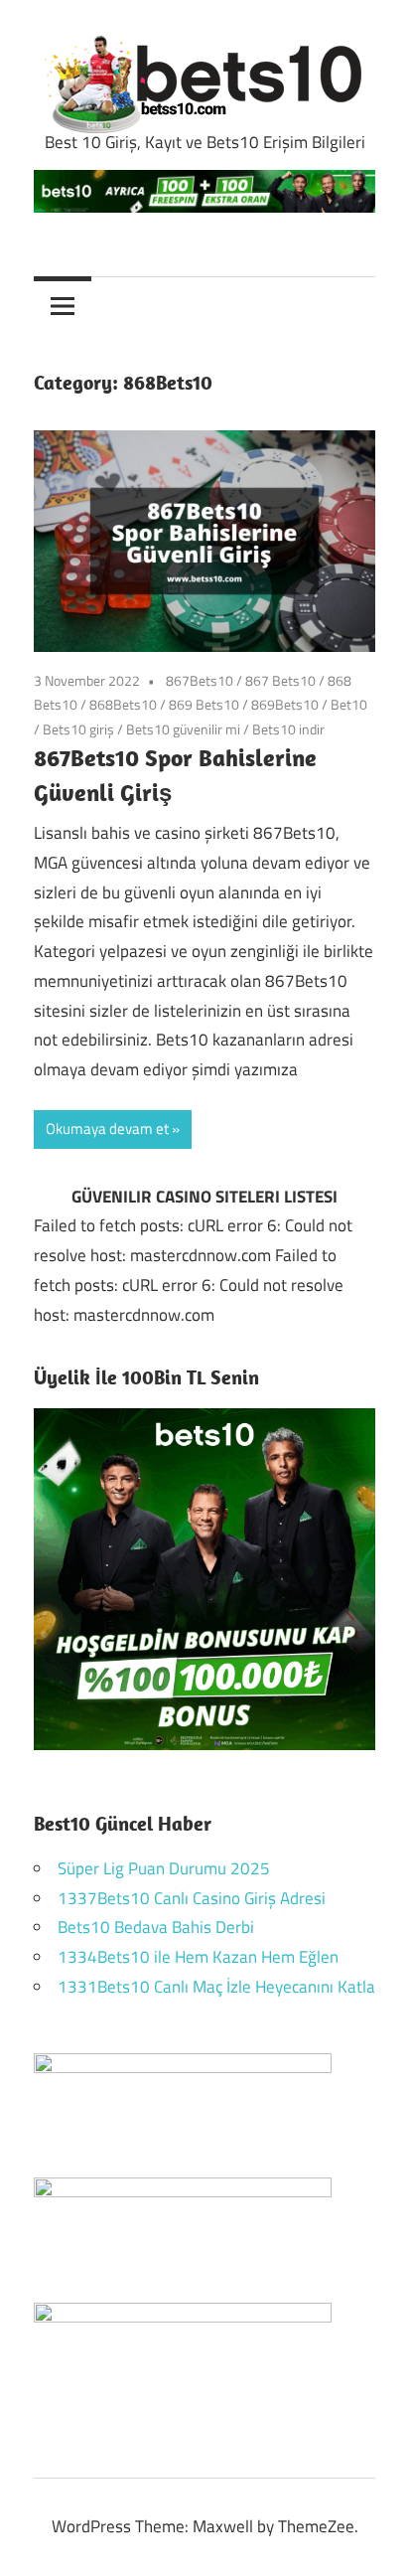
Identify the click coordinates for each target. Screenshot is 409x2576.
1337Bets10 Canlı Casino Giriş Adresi (192, 1898)
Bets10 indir (288, 729)
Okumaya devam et (107, 1128)
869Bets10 (285, 704)
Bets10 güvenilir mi (183, 729)
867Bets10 (200, 680)
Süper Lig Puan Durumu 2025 (164, 1868)
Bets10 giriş (78, 729)
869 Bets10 (204, 704)
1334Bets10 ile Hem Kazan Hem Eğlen (198, 1957)
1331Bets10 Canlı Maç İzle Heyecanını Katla (216, 1987)
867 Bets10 (280, 680)
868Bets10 (123, 704)
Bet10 (349, 704)
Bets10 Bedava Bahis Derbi (156, 1927)
